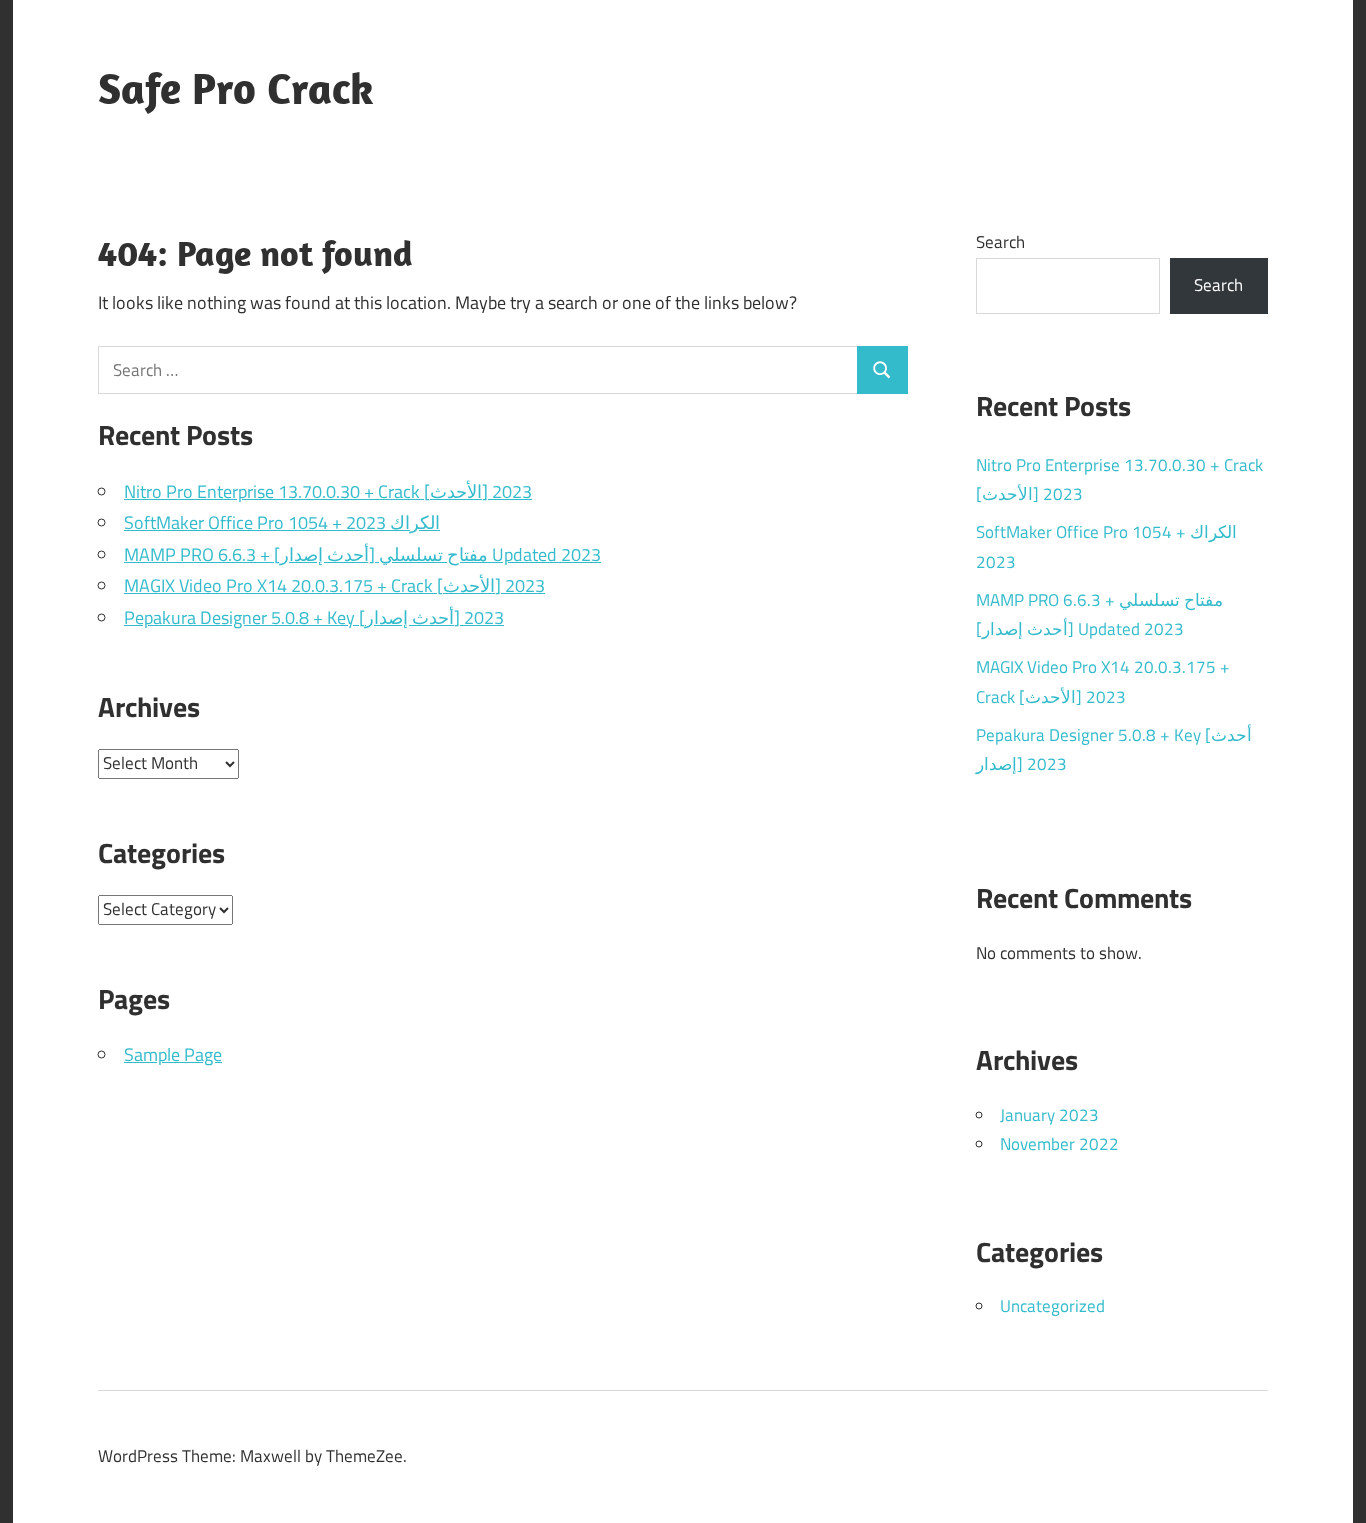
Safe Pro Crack (236, 88)
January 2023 (1049, 1115)
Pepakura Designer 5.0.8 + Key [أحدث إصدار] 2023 (314, 617)
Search (1000, 242)
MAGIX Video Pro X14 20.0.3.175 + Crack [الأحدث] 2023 (334, 585)
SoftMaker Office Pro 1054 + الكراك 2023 (282, 522)
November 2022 (1059, 1144)
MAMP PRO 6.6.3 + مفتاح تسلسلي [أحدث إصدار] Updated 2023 (362, 554)
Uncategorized (1052, 1306)
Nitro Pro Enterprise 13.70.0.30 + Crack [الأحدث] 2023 (328, 491)
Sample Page (173, 1054)
